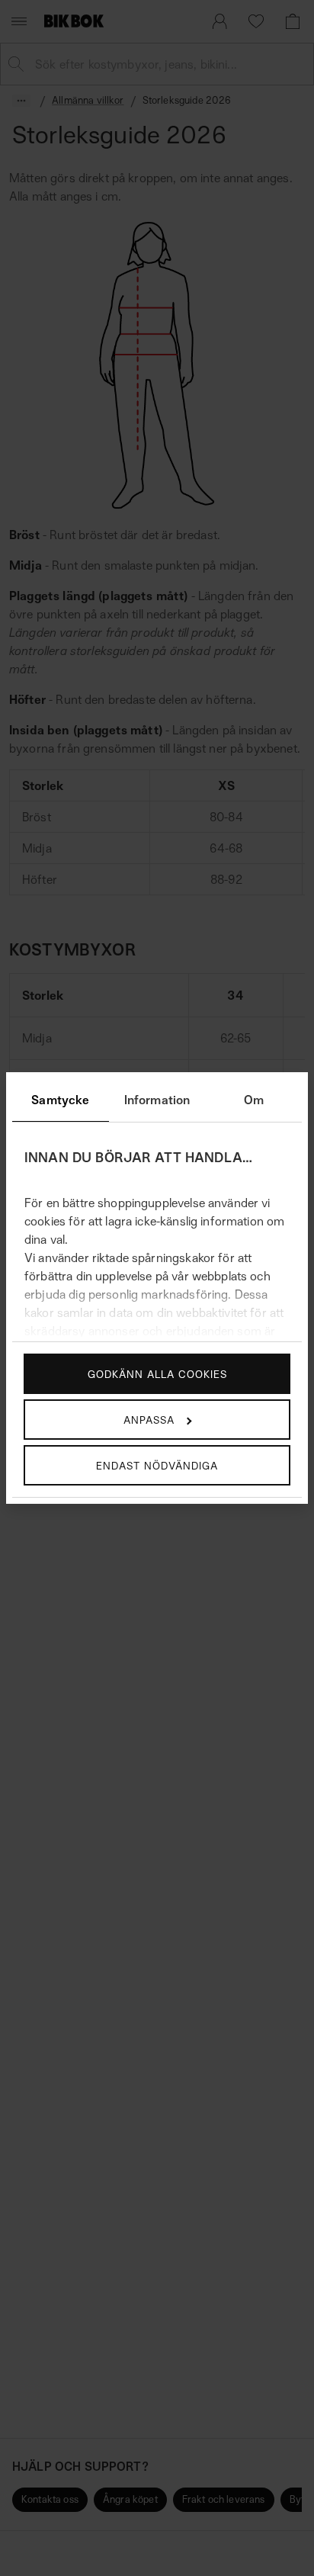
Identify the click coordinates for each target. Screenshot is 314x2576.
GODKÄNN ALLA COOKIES (157, 1374)
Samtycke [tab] (60, 1100)
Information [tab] (157, 1100)
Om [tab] (254, 1100)
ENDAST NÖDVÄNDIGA (157, 1465)
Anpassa (149, 1420)
